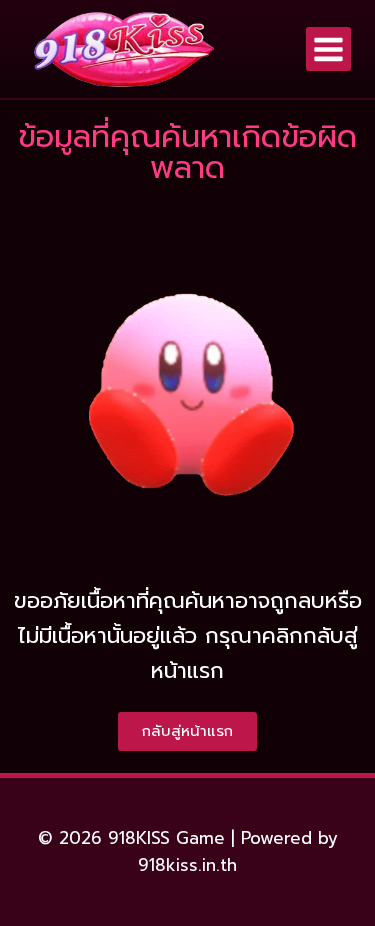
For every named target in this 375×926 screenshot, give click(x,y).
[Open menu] (328, 49)
